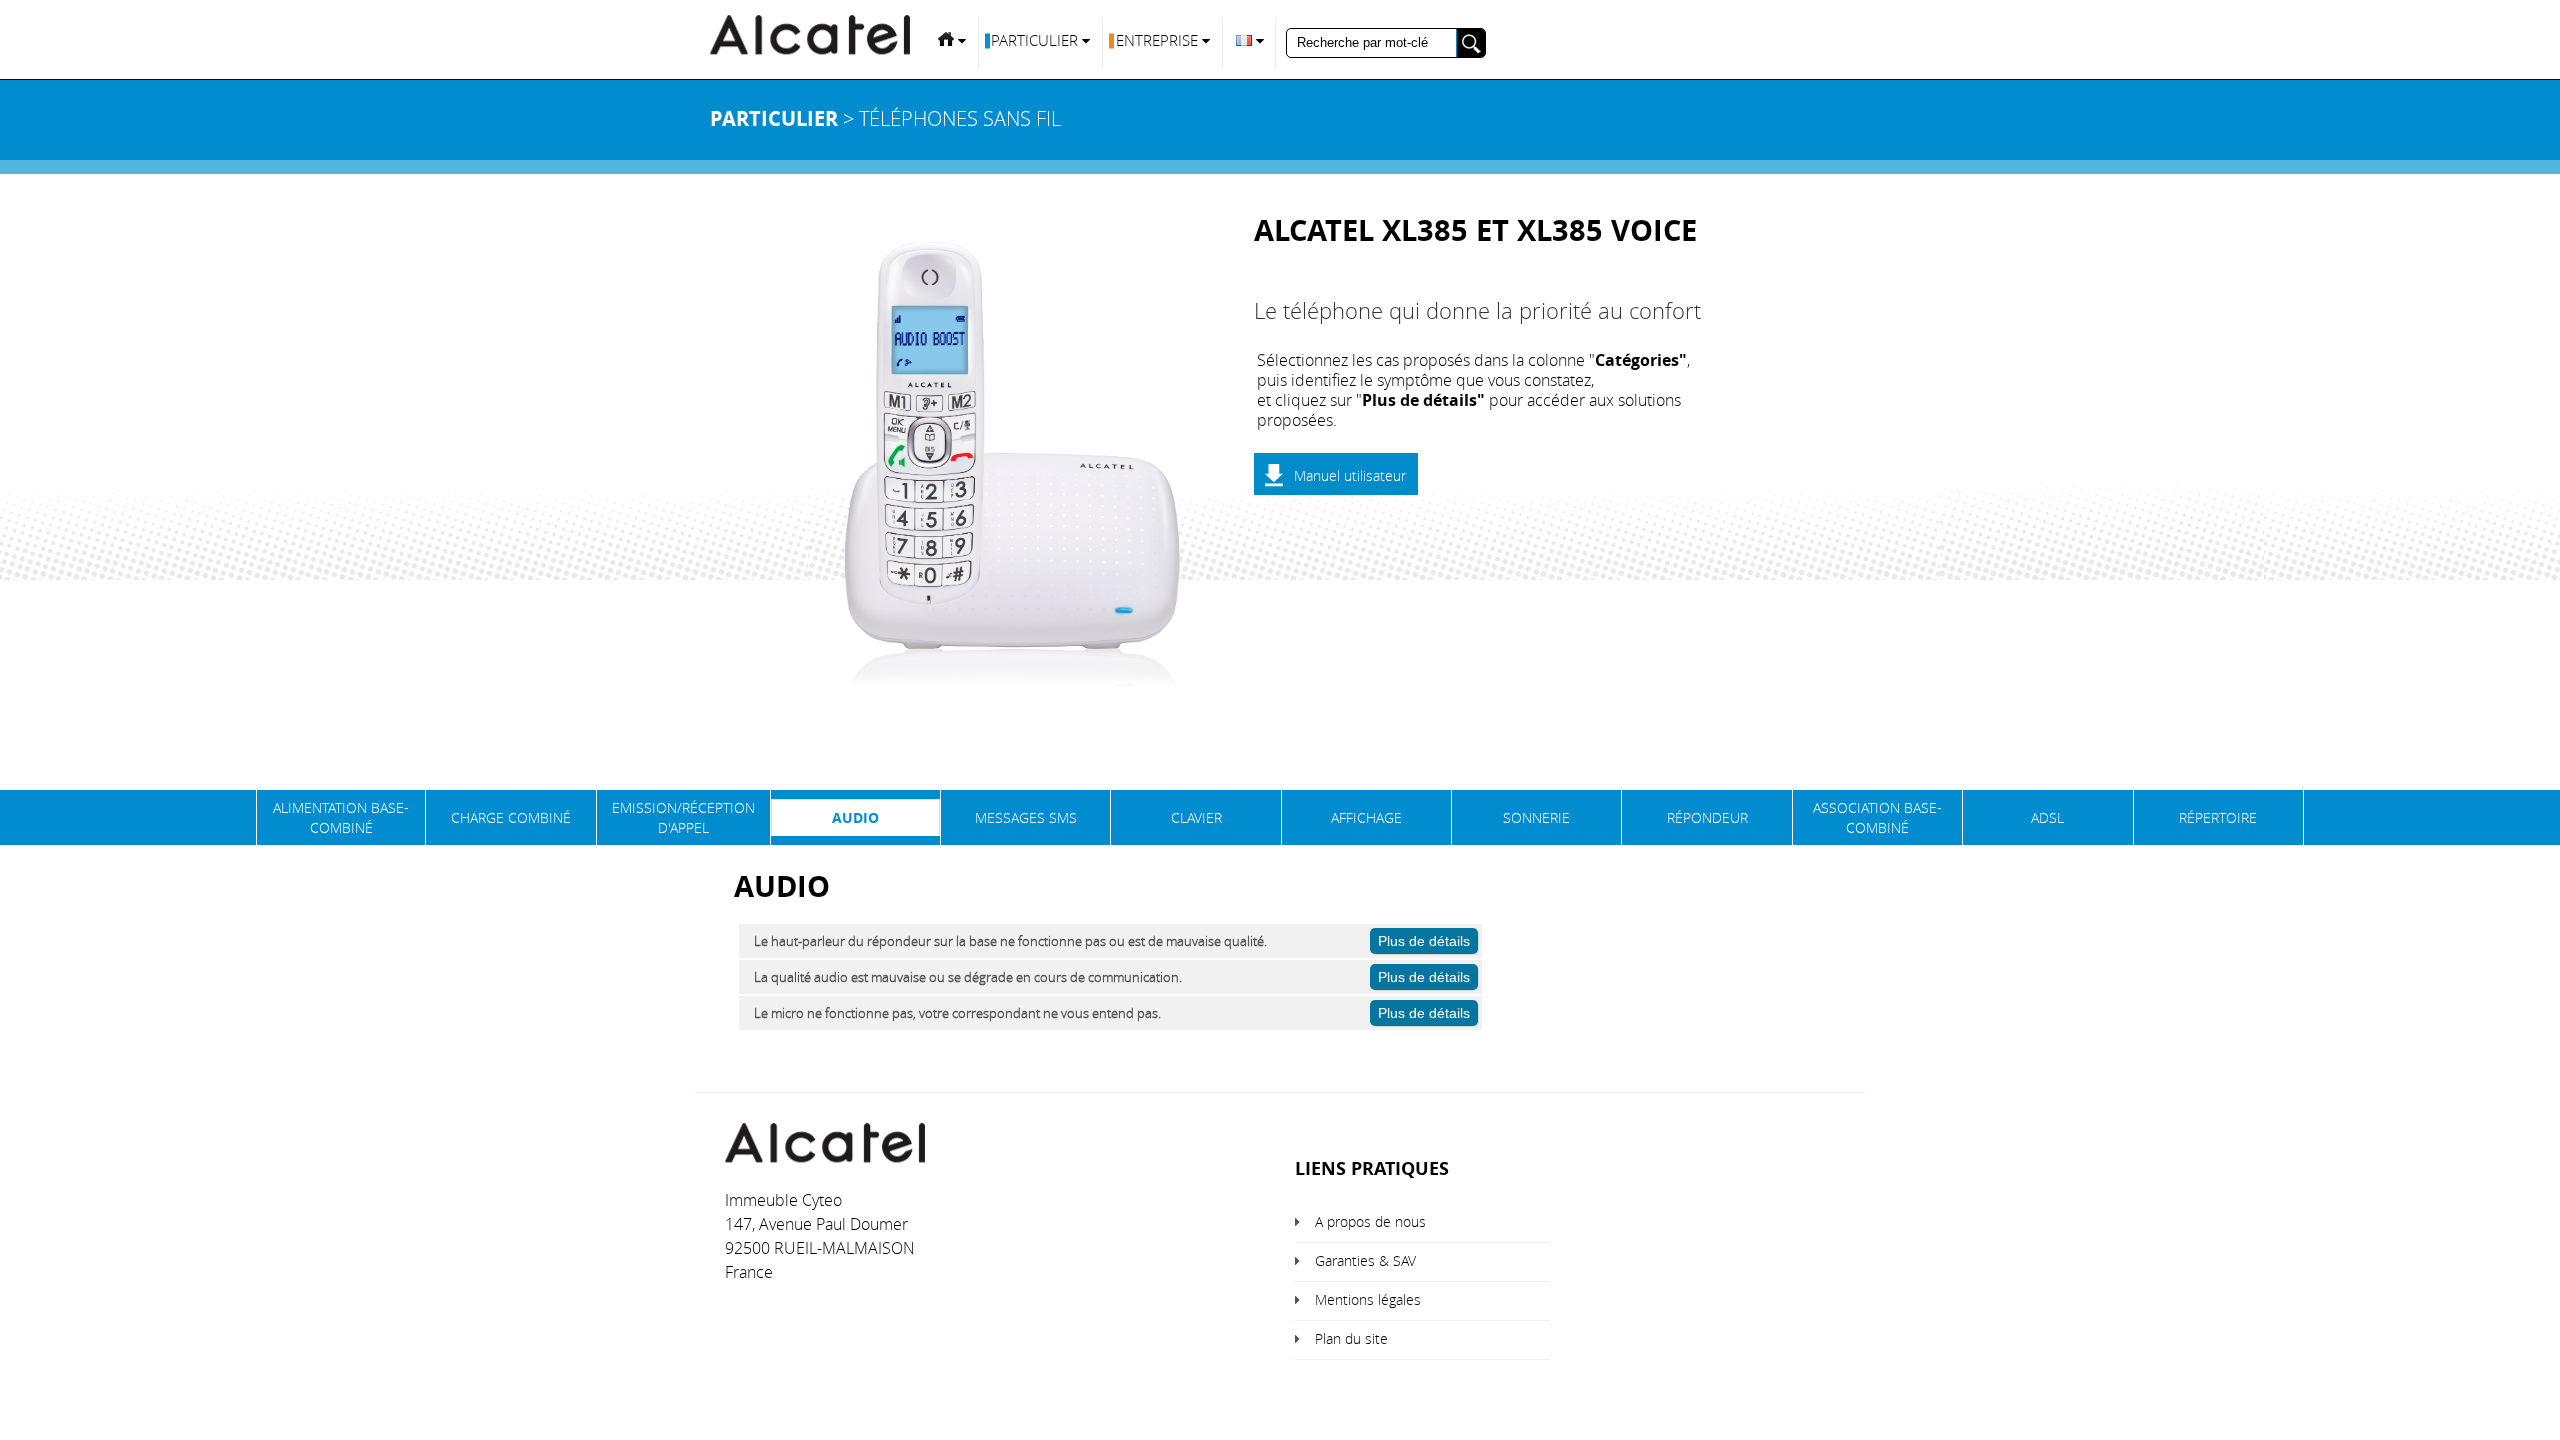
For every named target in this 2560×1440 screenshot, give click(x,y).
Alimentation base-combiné (341, 817)
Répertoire (2218, 817)
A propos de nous (1370, 1221)
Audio (855, 817)
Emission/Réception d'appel (683, 817)
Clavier (1196, 817)
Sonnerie (1536, 817)
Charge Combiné (511, 817)
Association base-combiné (1877, 817)
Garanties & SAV (1365, 1260)
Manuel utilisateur (1350, 475)
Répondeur (1707, 817)
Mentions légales (1368, 1299)
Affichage (1366, 817)
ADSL (2047, 817)
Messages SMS (1026, 817)
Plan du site (1351, 1338)
